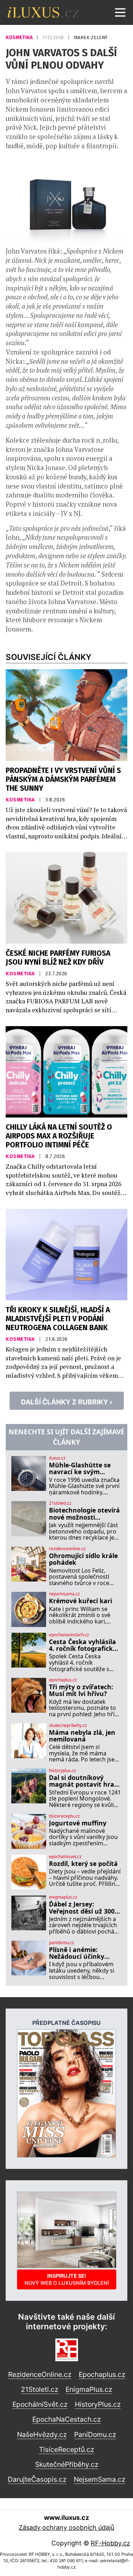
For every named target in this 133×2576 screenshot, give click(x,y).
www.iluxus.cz (66, 2518)
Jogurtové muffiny (78, 1823)
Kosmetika (20, 38)
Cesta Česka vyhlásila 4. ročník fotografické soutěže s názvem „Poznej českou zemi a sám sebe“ (84, 1645)
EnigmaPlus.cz (89, 2389)
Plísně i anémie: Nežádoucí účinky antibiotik (77, 1953)
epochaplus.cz (63, 1680)
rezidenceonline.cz (67, 1549)
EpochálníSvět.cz (40, 2404)
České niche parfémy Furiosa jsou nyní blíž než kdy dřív (58, 958)
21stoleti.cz (60, 1503)
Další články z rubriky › (67, 1402)
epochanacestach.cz (69, 1635)
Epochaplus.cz (102, 2374)
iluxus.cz (57, 1458)
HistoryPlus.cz (98, 2404)
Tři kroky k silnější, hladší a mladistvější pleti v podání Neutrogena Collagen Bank (58, 1319)
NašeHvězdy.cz (42, 2434)
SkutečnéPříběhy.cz (67, 2464)
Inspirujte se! (67, 2279)
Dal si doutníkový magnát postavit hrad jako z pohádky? (84, 1781)
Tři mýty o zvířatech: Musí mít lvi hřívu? (81, 1690)
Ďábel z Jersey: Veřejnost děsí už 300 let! (82, 1908)
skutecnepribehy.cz (68, 1726)
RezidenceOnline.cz (40, 2374)
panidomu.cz (62, 1943)
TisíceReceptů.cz (66, 2449)
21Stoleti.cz (40, 2389)
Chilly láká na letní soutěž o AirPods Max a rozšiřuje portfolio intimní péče (59, 1136)
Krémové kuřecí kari (81, 1601)
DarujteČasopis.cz (37, 2479)
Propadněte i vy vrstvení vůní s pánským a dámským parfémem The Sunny (63, 780)
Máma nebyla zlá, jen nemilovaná (82, 1736)
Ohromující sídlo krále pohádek (83, 1559)
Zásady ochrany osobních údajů (66, 2527)
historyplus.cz (62, 1771)
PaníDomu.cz (95, 2434)
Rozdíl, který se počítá (83, 1864)
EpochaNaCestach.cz (66, 2419)
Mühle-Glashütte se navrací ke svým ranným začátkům (80, 1469)
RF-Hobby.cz (110, 2543)
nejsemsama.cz (64, 1594)
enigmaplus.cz (63, 1897)
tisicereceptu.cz (64, 1816)
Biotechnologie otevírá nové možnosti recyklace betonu (84, 1514)
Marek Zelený (91, 38)
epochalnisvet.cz (65, 1857)
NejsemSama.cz (99, 2479)
